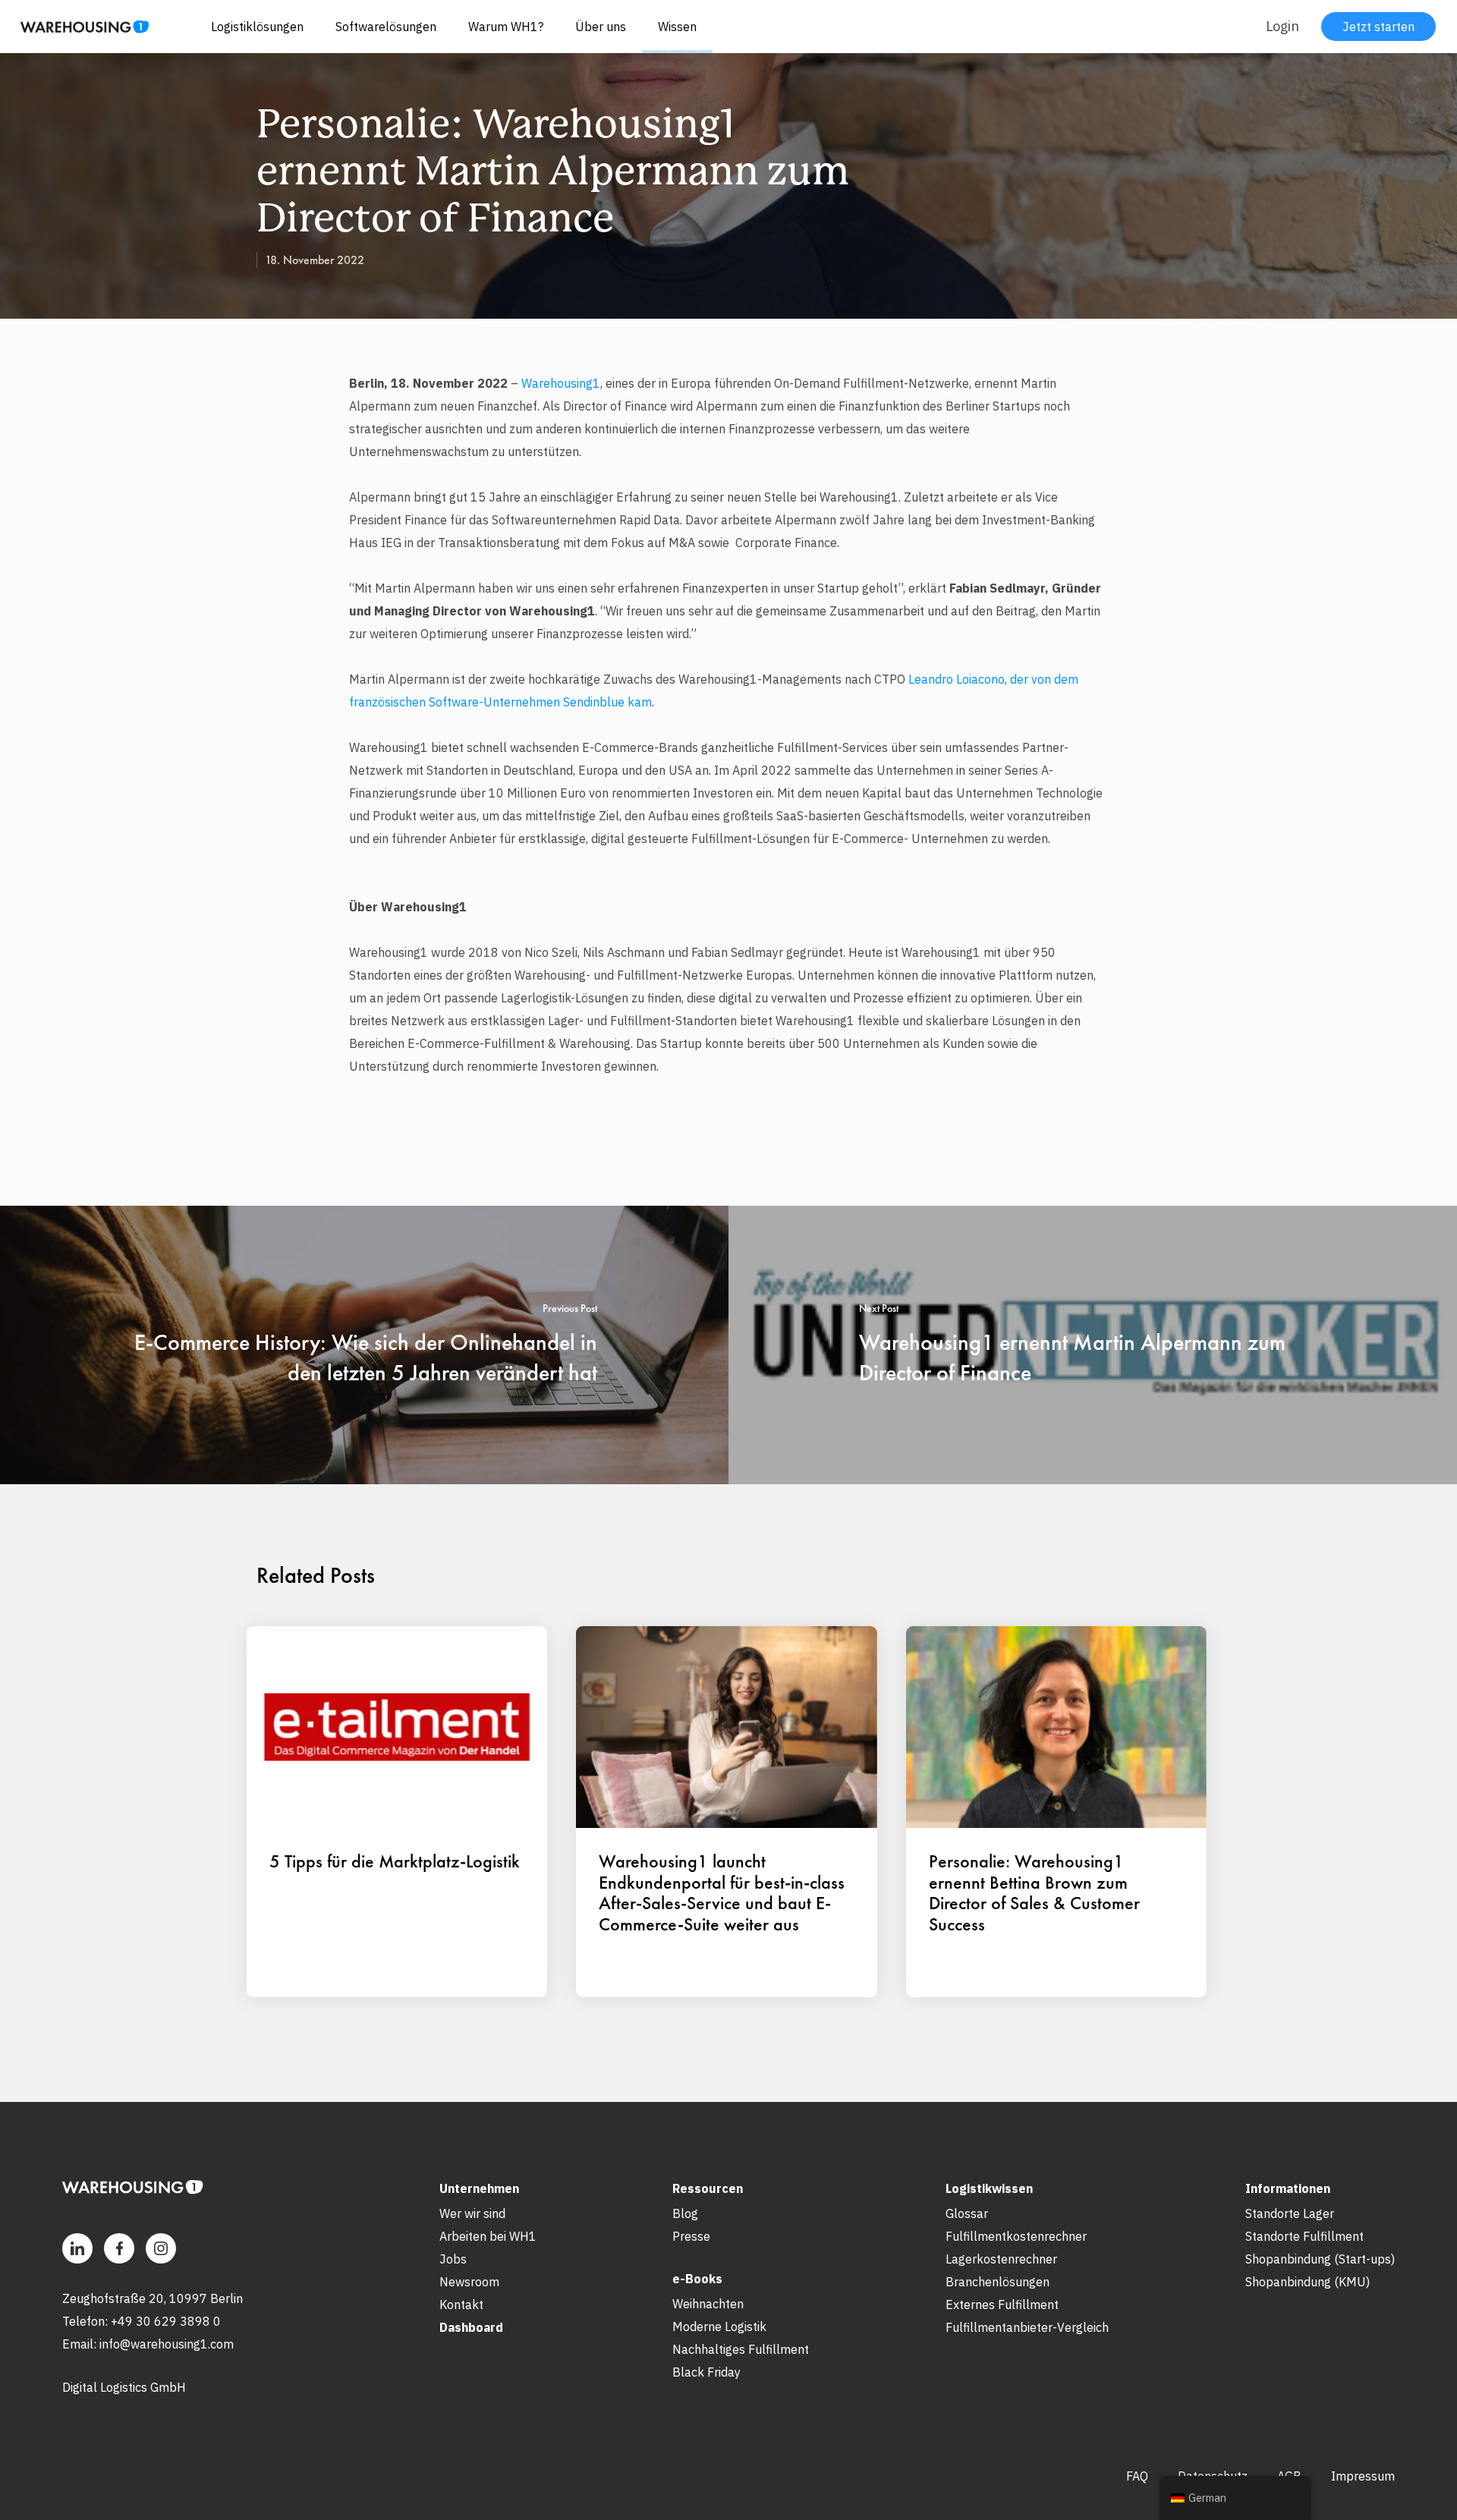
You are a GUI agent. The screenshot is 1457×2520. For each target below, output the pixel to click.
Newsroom (469, 2282)
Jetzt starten (1378, 27)
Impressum (1363, 2476)
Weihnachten (708, 2304)
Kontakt (461, 2304)
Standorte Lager (1290, 2213)
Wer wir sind (472, 2213)
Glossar (967, 2213)
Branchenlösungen (998, 2282)
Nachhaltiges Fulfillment (741, 2349)
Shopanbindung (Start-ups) (1320, 2259)
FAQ (1137, 2476)
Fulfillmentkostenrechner (1016, 2236)
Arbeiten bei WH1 (488, 2236)
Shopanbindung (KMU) (1308, 2282)
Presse (691, 2236)
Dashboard (471, 2327)
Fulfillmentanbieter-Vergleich (1027, 2327)
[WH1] (79, 33)
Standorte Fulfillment (1304, 2236)
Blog (685, 2213)
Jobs (453, 2259)
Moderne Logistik (719, 2327)
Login (1282, 26)
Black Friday (706, 2372)
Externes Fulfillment (1002, 2304)
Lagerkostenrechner (1001, 2259)
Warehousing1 (561, 383)
